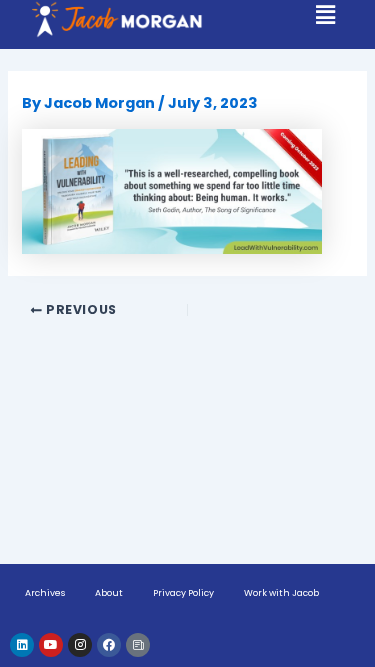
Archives (45, 593)
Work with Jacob (281, 593)
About (109, 593)
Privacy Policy (183, 593)
